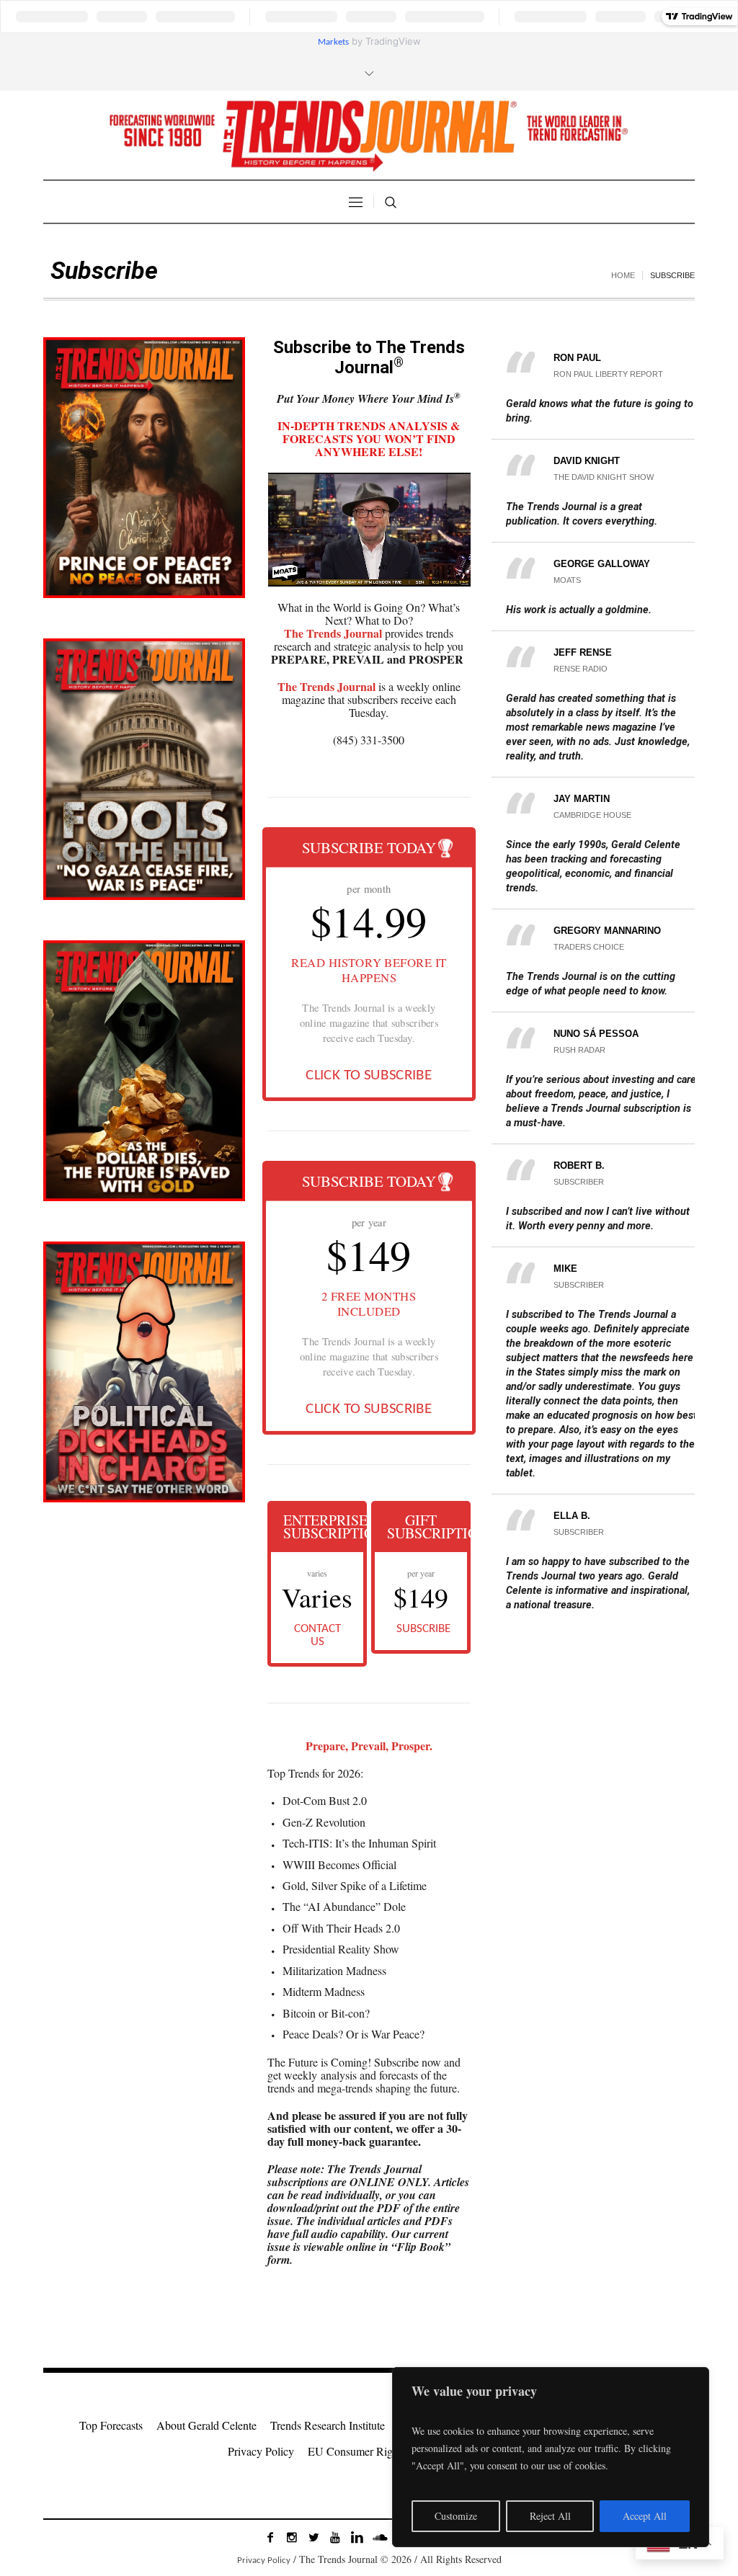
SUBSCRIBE (423, 1629)
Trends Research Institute (328, 2425)
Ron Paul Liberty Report (608, 374)
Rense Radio (581, 669)
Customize (456, 2516)
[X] (314, 2537)
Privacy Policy (261, 2451)
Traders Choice (589, 947)
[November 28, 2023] (144, 1372)
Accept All (645, 2516)
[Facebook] (270, 2537)
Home (623, 275)
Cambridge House (592, 815)
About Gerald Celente (206, 2425)
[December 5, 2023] (144, 1071)
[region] (551, 2457)
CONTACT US (317, 1635)
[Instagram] (292, 2537)
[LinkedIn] (357, 2537)
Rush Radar (579, 1050)
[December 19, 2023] (144, 468)
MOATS (567, 580)
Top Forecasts (111, 2425)
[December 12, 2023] (144, 769)
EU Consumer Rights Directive (379, 2451)
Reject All (550, 2516)
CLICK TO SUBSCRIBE (369, 1075)
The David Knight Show (604, 477)
